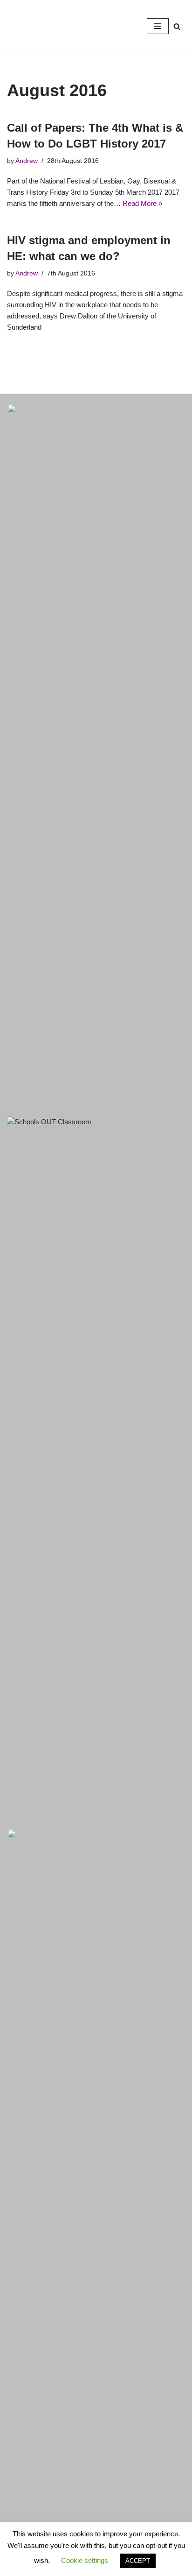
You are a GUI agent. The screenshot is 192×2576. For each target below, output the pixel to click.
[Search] (177, 26)
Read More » (142, 203)
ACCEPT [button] (138, 2561)
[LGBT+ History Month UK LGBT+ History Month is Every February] (35, 26)
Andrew (27, 161)
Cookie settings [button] (85, 2560)
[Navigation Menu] (158, 26)
